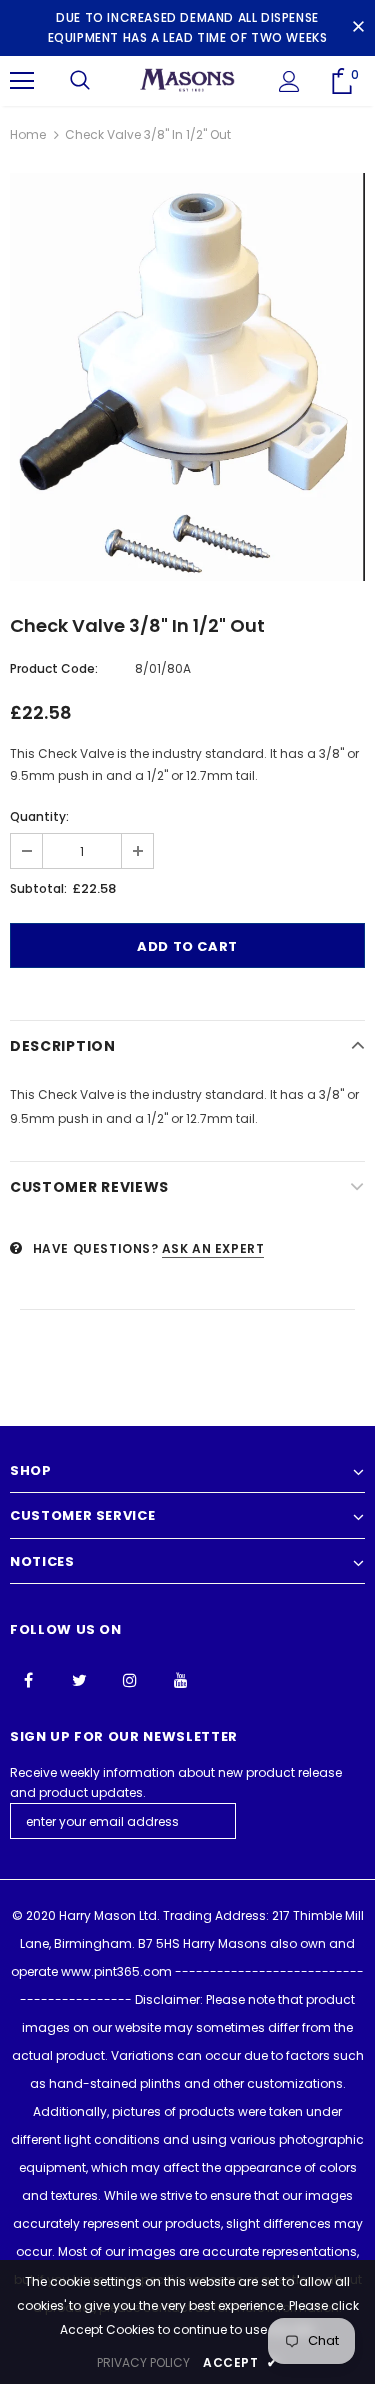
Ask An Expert (213, 1248)
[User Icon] (289, 81)
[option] (187, 377)
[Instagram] (130, 1679)
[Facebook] (28, 1679)
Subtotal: (38, 888)
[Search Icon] (80, 81)
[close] (358, 28)
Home (28, 134)
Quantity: (39, 816)
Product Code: (54, 668)
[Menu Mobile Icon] (22, 81)
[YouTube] (181, 1679)
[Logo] (187, 80)
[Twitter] (79, 1679)
